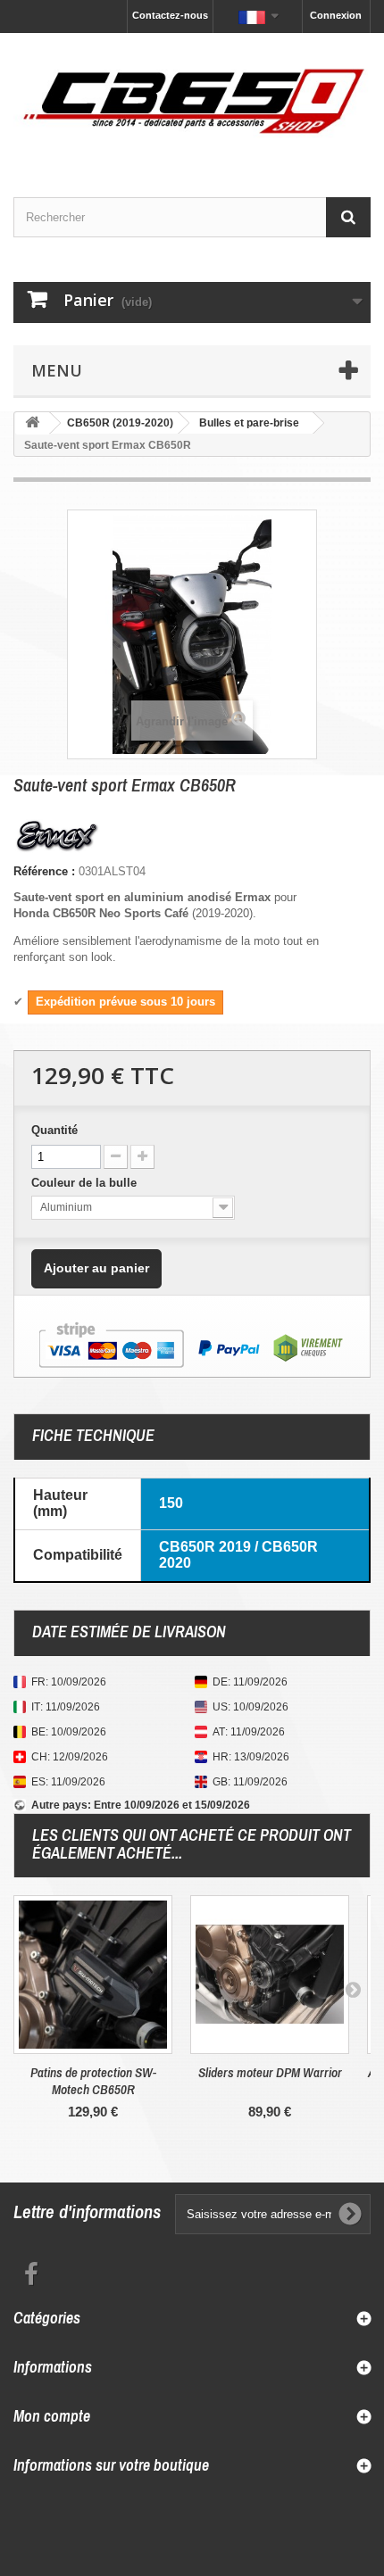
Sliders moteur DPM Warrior (270, 2072)
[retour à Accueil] (32, 423)
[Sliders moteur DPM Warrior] (270, 1975)
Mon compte (52, 2416)
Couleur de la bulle (86, 1183)
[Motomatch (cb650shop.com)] (192, 99)
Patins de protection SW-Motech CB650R (93, 2081)
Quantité (54, 1130)
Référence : (44, 871)
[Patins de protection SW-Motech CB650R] (93, 1975)
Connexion (336, 15)
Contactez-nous (170, 15)
